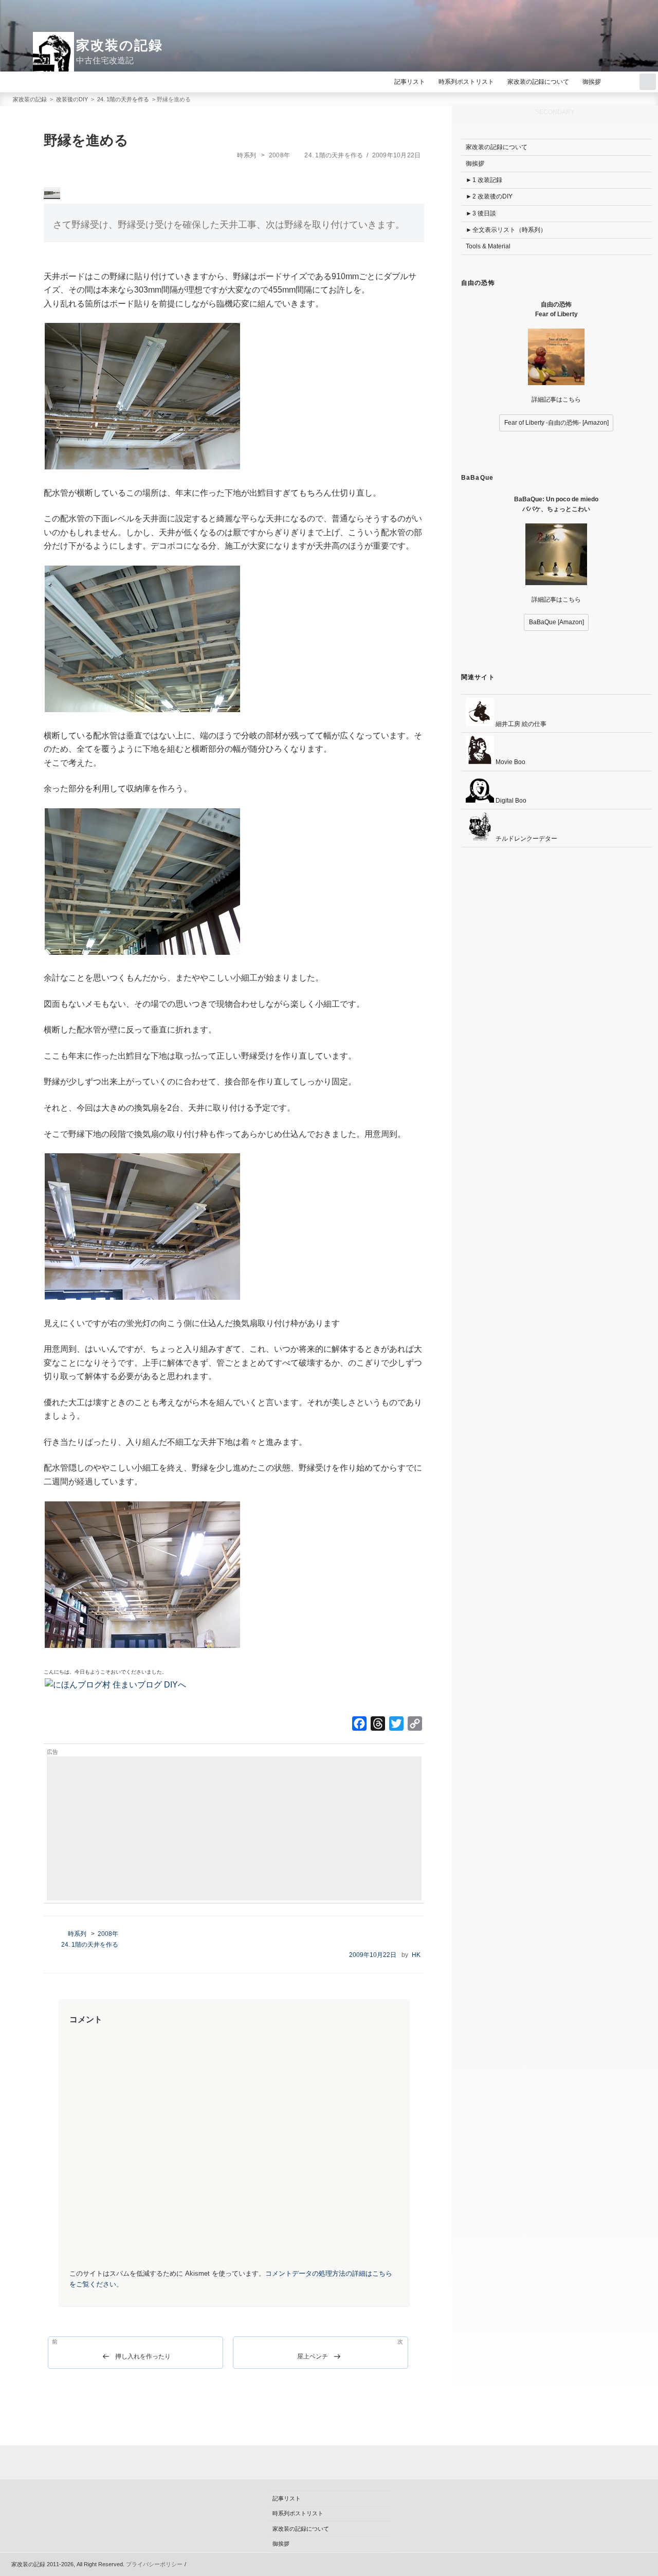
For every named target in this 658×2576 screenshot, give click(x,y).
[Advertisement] (234, 1828)
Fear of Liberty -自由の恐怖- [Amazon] (556, 423)
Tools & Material (488, 246)
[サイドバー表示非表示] (648, 82)
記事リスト (410, 82)
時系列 (246, 155)
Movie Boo (510, 762)
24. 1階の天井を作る (334, 155)
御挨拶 (592, 82)
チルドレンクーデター (526, 839)
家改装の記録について (538, 82)
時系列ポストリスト (466, 82)
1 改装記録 (487, 180)
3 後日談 (484, 213)
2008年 (279, 155)
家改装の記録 (120, 45)
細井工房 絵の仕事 (520, 724)
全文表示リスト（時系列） (509, 230)
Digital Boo (510, 801)
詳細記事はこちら (556, 400)
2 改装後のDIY (492, 196)
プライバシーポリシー (154, 2564)
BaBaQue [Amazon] (556, 622)
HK (416, 1955)
